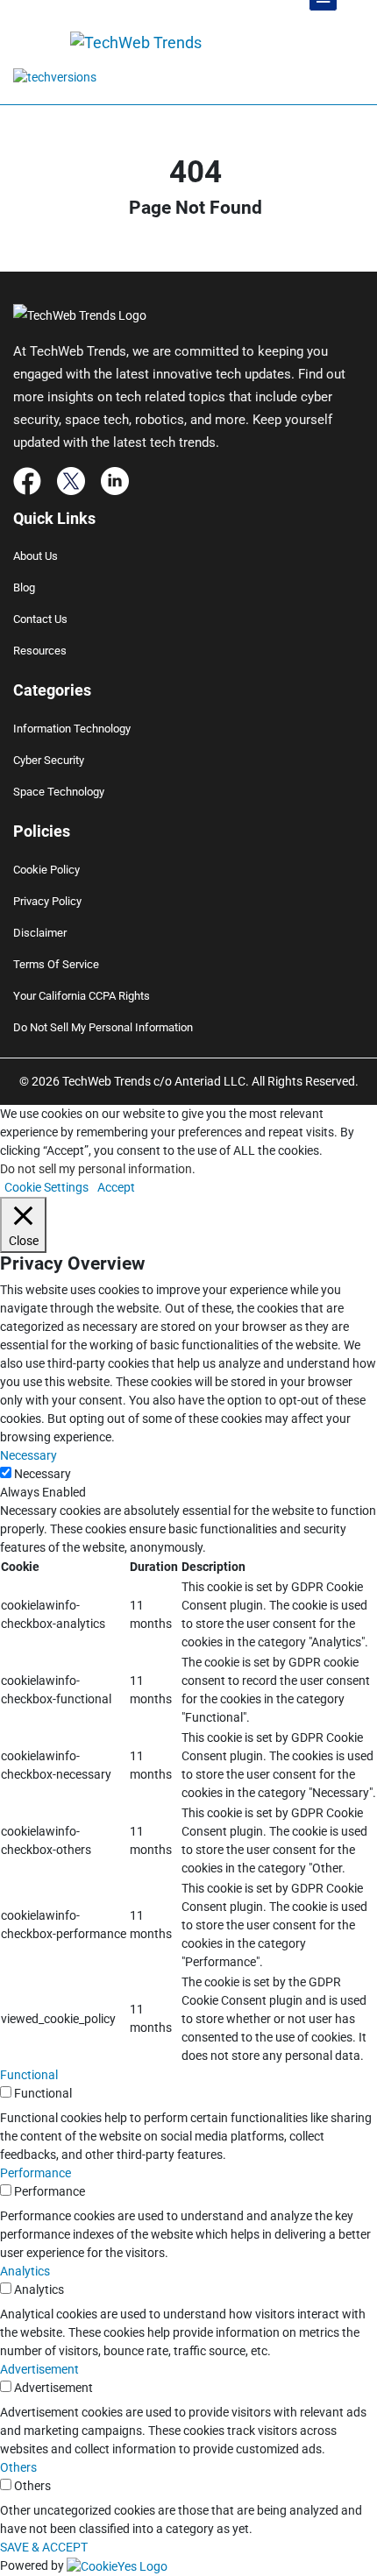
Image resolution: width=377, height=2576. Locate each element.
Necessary (43, 1474)
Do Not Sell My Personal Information (103, 1027)
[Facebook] (27, 479)
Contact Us (40, 619)
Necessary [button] (28, 1455)
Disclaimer (40, 933)
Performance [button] (36, 2173)
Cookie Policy (46, 870)
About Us (36, 556)
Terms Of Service (56, 964)
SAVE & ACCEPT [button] (44, 2547)
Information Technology (72, 729)
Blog (24, 587)
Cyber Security (49, 760)
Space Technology (59, 792)
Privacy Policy (47, 901)
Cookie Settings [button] (46, 1187)
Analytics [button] (25, 2271)
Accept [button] (116, 1187)
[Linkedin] (115, 479)
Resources (40, 651)
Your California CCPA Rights (82, 996)
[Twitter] (71, 479)
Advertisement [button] (39, 2369)
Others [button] (18, 2467)
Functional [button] (29, 2075)
